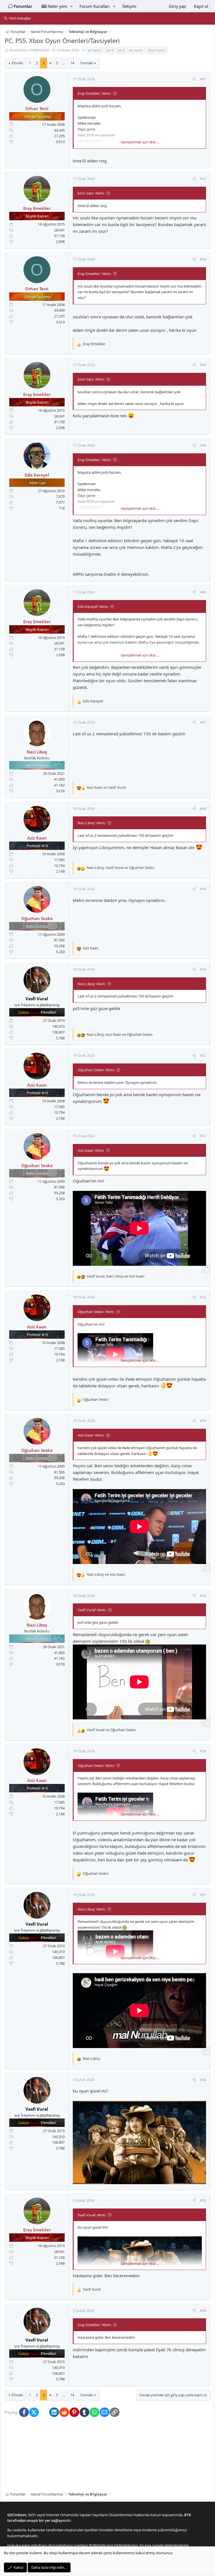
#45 (203, 445)
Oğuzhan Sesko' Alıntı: (96, 1070)
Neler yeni (57, 6)
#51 (203, 1056)
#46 (203, 592)
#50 (203, 969)
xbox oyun (156, 50)
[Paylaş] (194, 79)
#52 (203, 1136)
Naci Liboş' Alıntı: (92, 823)
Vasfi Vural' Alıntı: (92, 1610)
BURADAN (97, 2545)
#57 (203, 1895)
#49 (203, 889)
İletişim (129, 6)
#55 (203, 1596)
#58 (203, 2080)
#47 (203, 722)
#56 (203, 1751)
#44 (203, 365)
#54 (203, 1421)
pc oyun (95, 50)
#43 (203, 259)
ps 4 (110, 50)
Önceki (17, 63)
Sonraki (87, 63)
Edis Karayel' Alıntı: (93, 606)
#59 (203, 2200)
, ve (121, 868)
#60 (203, 2310)
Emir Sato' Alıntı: (91, 193)
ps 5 (121, 50)
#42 (203, 179)
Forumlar (23, 6)
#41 (203, 79)
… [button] (64, 63)
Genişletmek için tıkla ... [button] (140, 142)
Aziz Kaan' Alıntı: (91, 1150)
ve (106, 787)
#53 (203, 1297)
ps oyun (136, 50)
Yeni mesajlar (20, 18)
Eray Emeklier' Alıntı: (94, 93)
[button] (71, 6)
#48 (203, 809)
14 (72, 63)
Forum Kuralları (95, 6)
